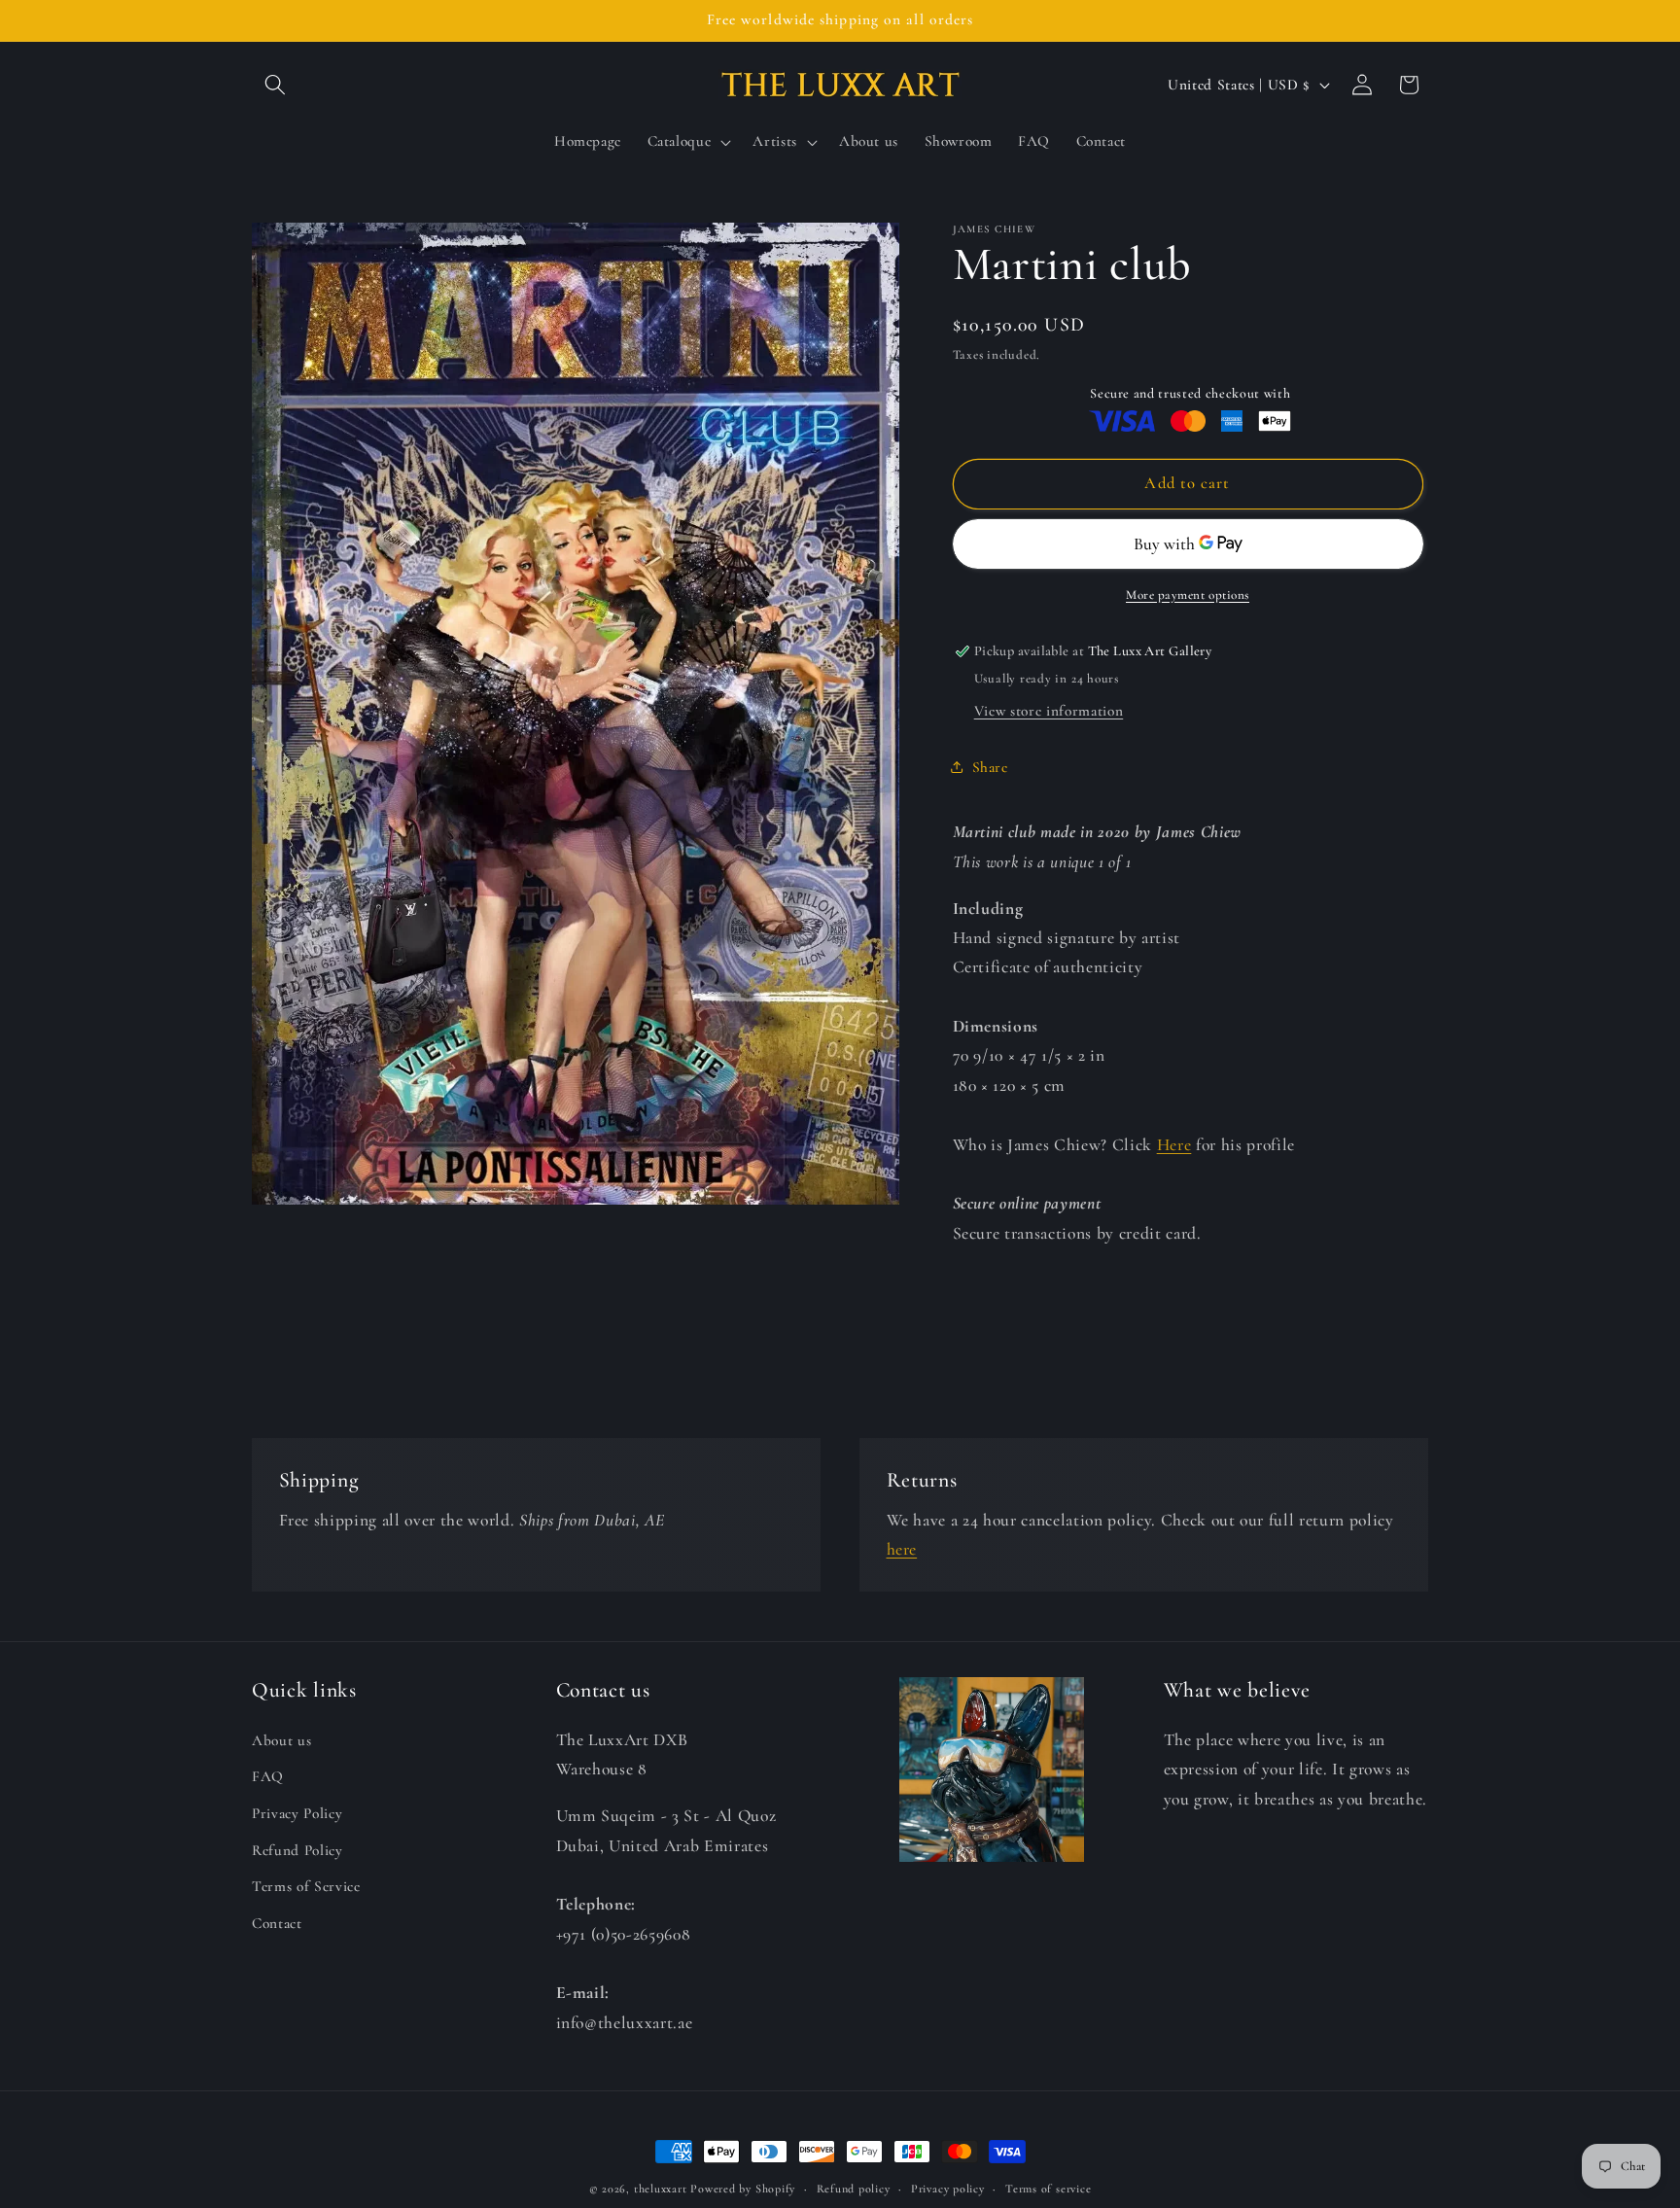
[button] (275, 85)
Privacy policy (948, 2189)
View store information (1049, 711)
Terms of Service (306, 1886)
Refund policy (854, 2189)
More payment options (1188, 594)
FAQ (268, 1776)
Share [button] (990, 767)
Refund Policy (297, 1849)
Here (1174, 1144)
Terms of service (1048, 2189)
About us (281, 1739)
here (902, 1549)
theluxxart (661, 2189)
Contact (277, 1922)
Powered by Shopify (743, 2189)
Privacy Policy (297, 1812)
